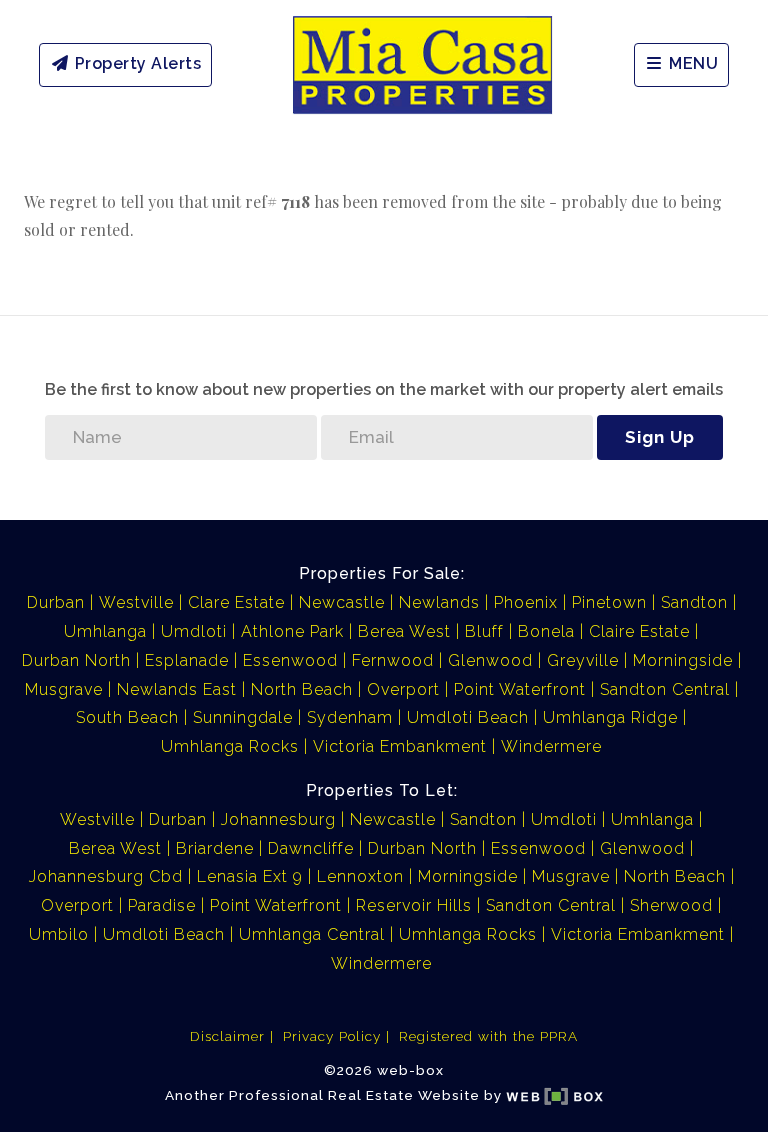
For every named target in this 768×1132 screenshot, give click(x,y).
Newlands (439, 602)
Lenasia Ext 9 (250, 876)
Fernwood (393, 660)
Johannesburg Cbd (106, 876)
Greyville (583, 660)
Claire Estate (639, 631)
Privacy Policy (332, 1036)
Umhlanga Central (312, 934)
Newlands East (177, 689)
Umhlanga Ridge (610, 717)
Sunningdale (243, 717)
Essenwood (290, 660)
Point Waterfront (520, 689)
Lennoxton (360, 876)
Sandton (694, 602)
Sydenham (350, 717)
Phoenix (526, 602)
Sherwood (671, 905)
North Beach (302, 689)
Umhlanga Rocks (230, 746)
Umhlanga (105, 631)
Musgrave (64, 689)
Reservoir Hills (414, 905)
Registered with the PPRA (488, 1036)
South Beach (127, 717)
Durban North (76, 660)
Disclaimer (227, 1036)
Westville (136, 602)
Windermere (551, 746)
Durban (56, 602)
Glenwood (490, 660)
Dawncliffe (311, 848)
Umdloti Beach (468, 717)
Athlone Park (292, 631)
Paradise (162, 905)
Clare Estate (236, 602)
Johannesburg (278, 819)
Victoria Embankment (400, 746)
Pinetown (609, 602)
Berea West (404, 631)
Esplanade (187, 660)
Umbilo (59, 934)
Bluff (484, 631)
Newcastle (342, 602)
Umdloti (194, 631)
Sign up (660, 437)
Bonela (546, 631)
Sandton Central (665, 689)
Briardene (215, 848)
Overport (403, 689)
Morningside (683, 660)
